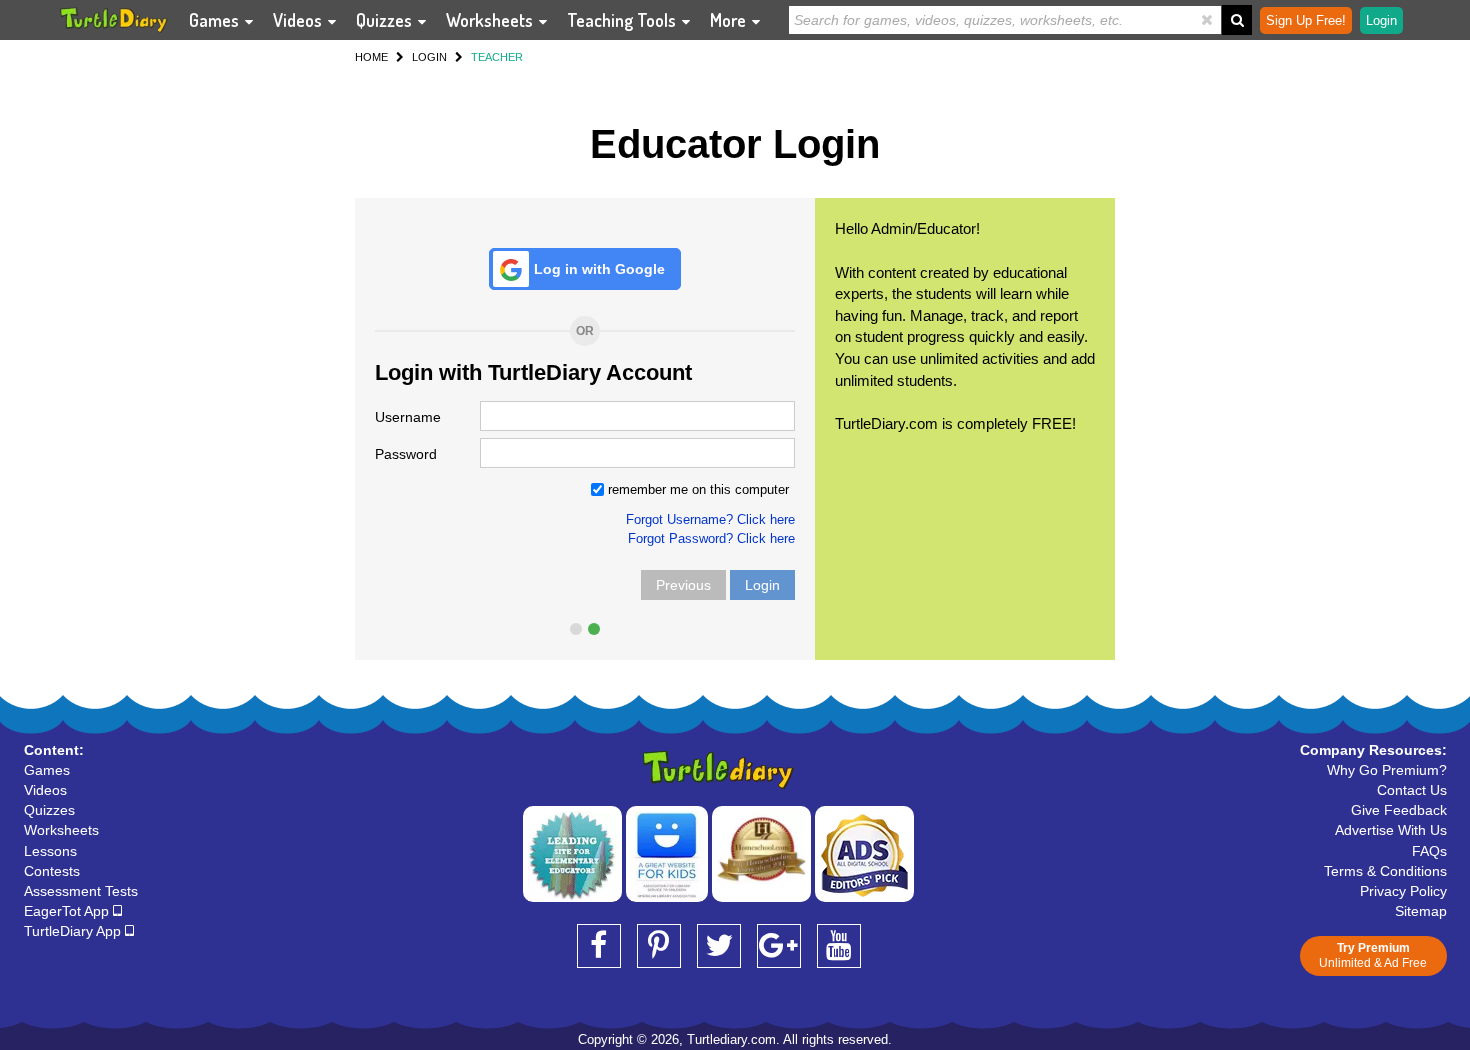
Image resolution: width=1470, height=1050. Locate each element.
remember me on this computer (696, 489)
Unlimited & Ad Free (1373, 955)
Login (762, 585)
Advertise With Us (1391, 830)
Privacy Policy (1403, 891)
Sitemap (1421, 911)
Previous (683, 585)
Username (408, 417)
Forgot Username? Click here (710, 519)
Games (216, 20)
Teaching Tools (623, 20)
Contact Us (1412, 790)
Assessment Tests (81, 891)
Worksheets (491, 20)
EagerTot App (68, 911)
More (730, 20)
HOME (371, 57)
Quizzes (386, 20)
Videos (299, 20)
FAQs (1429, 851)
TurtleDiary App (74, 931)
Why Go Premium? (1387, 770)
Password (406, 454)
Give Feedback (1399, 810)
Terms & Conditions (1385, 871)
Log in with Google (599, 269)
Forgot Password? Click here (711, 538)
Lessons (50, 851)
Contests (52, 871)
